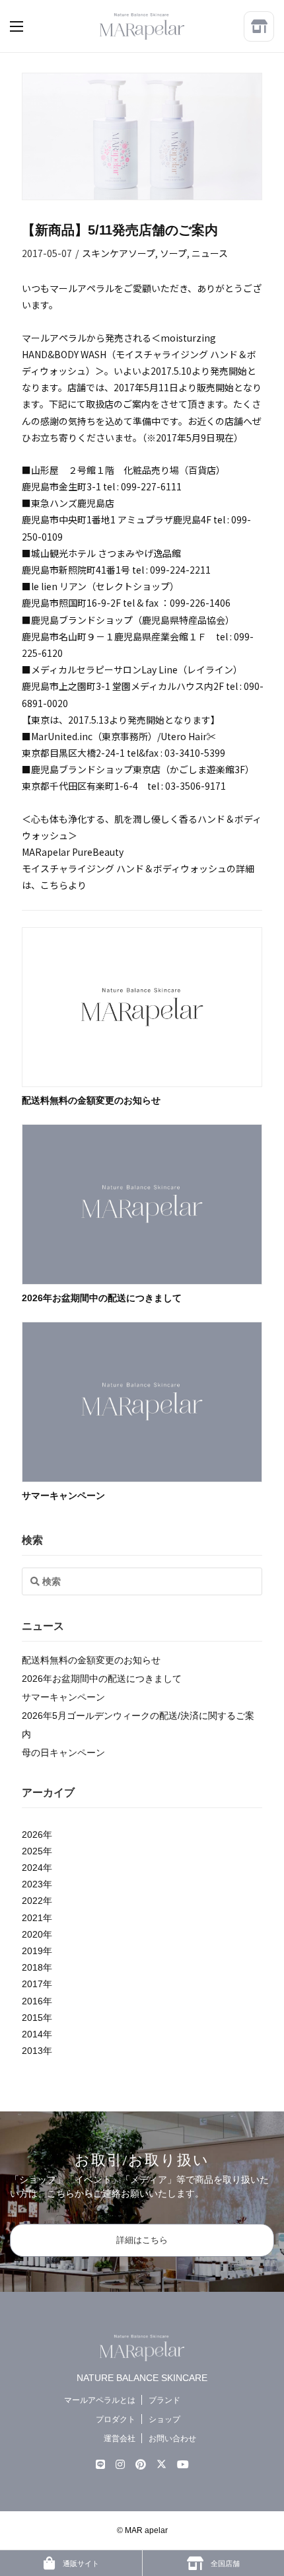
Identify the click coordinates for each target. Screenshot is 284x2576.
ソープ (173, 253)
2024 (32, 1868)
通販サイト (80, 2563)
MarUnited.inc (62, 736)
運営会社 (120, 2439)
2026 (32, 1835)
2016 (32, 2001)
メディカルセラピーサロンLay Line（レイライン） (137, 669)
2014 (32, 2034)
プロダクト (116, 2419)
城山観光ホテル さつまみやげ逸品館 (106, 553)
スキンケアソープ (119, 253)
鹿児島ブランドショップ (82, 620)
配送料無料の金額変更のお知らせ (91, 1100)
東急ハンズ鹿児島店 (73, 503)
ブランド (164, 2400)
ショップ (164, 2419)
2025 (32, 1851)
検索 (32, 1540)
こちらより (63, 885)
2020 (32, 1934)
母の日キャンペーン (63, 1753)
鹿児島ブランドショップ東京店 (96, 769)
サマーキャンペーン (63, 1496)
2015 (32, 2018)
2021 (32, 1918)
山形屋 (45, 470)
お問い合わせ (172, 2439)
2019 (32, 1951)
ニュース (210, 253)
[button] (30, 26)
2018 (32, 1967)
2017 (32, 1984)
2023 (32, 1884)
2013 (32, 2051)
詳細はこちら (142, 2240)
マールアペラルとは (100, 2400)
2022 (32, 1901)
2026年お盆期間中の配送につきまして (102, 1298)
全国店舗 (224, 2563)
